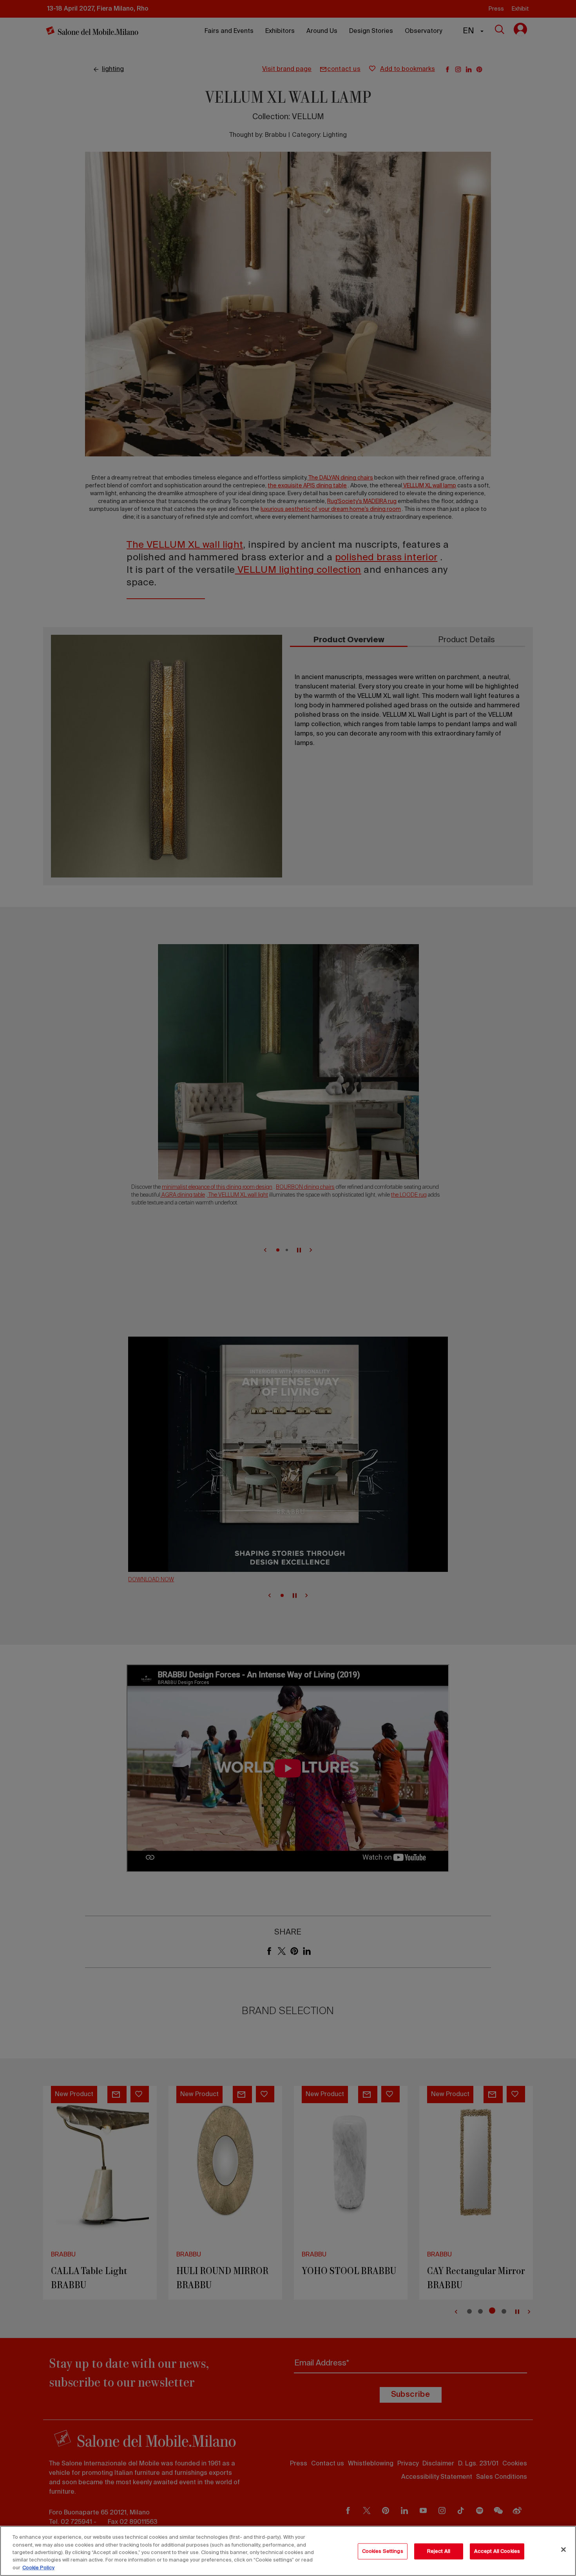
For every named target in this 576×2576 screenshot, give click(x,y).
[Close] (563, 2550)
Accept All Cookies (497, 2551)
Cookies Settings (383, 2551)
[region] (288, 2551)
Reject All (439, 2551)
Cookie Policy (38, 2568)
